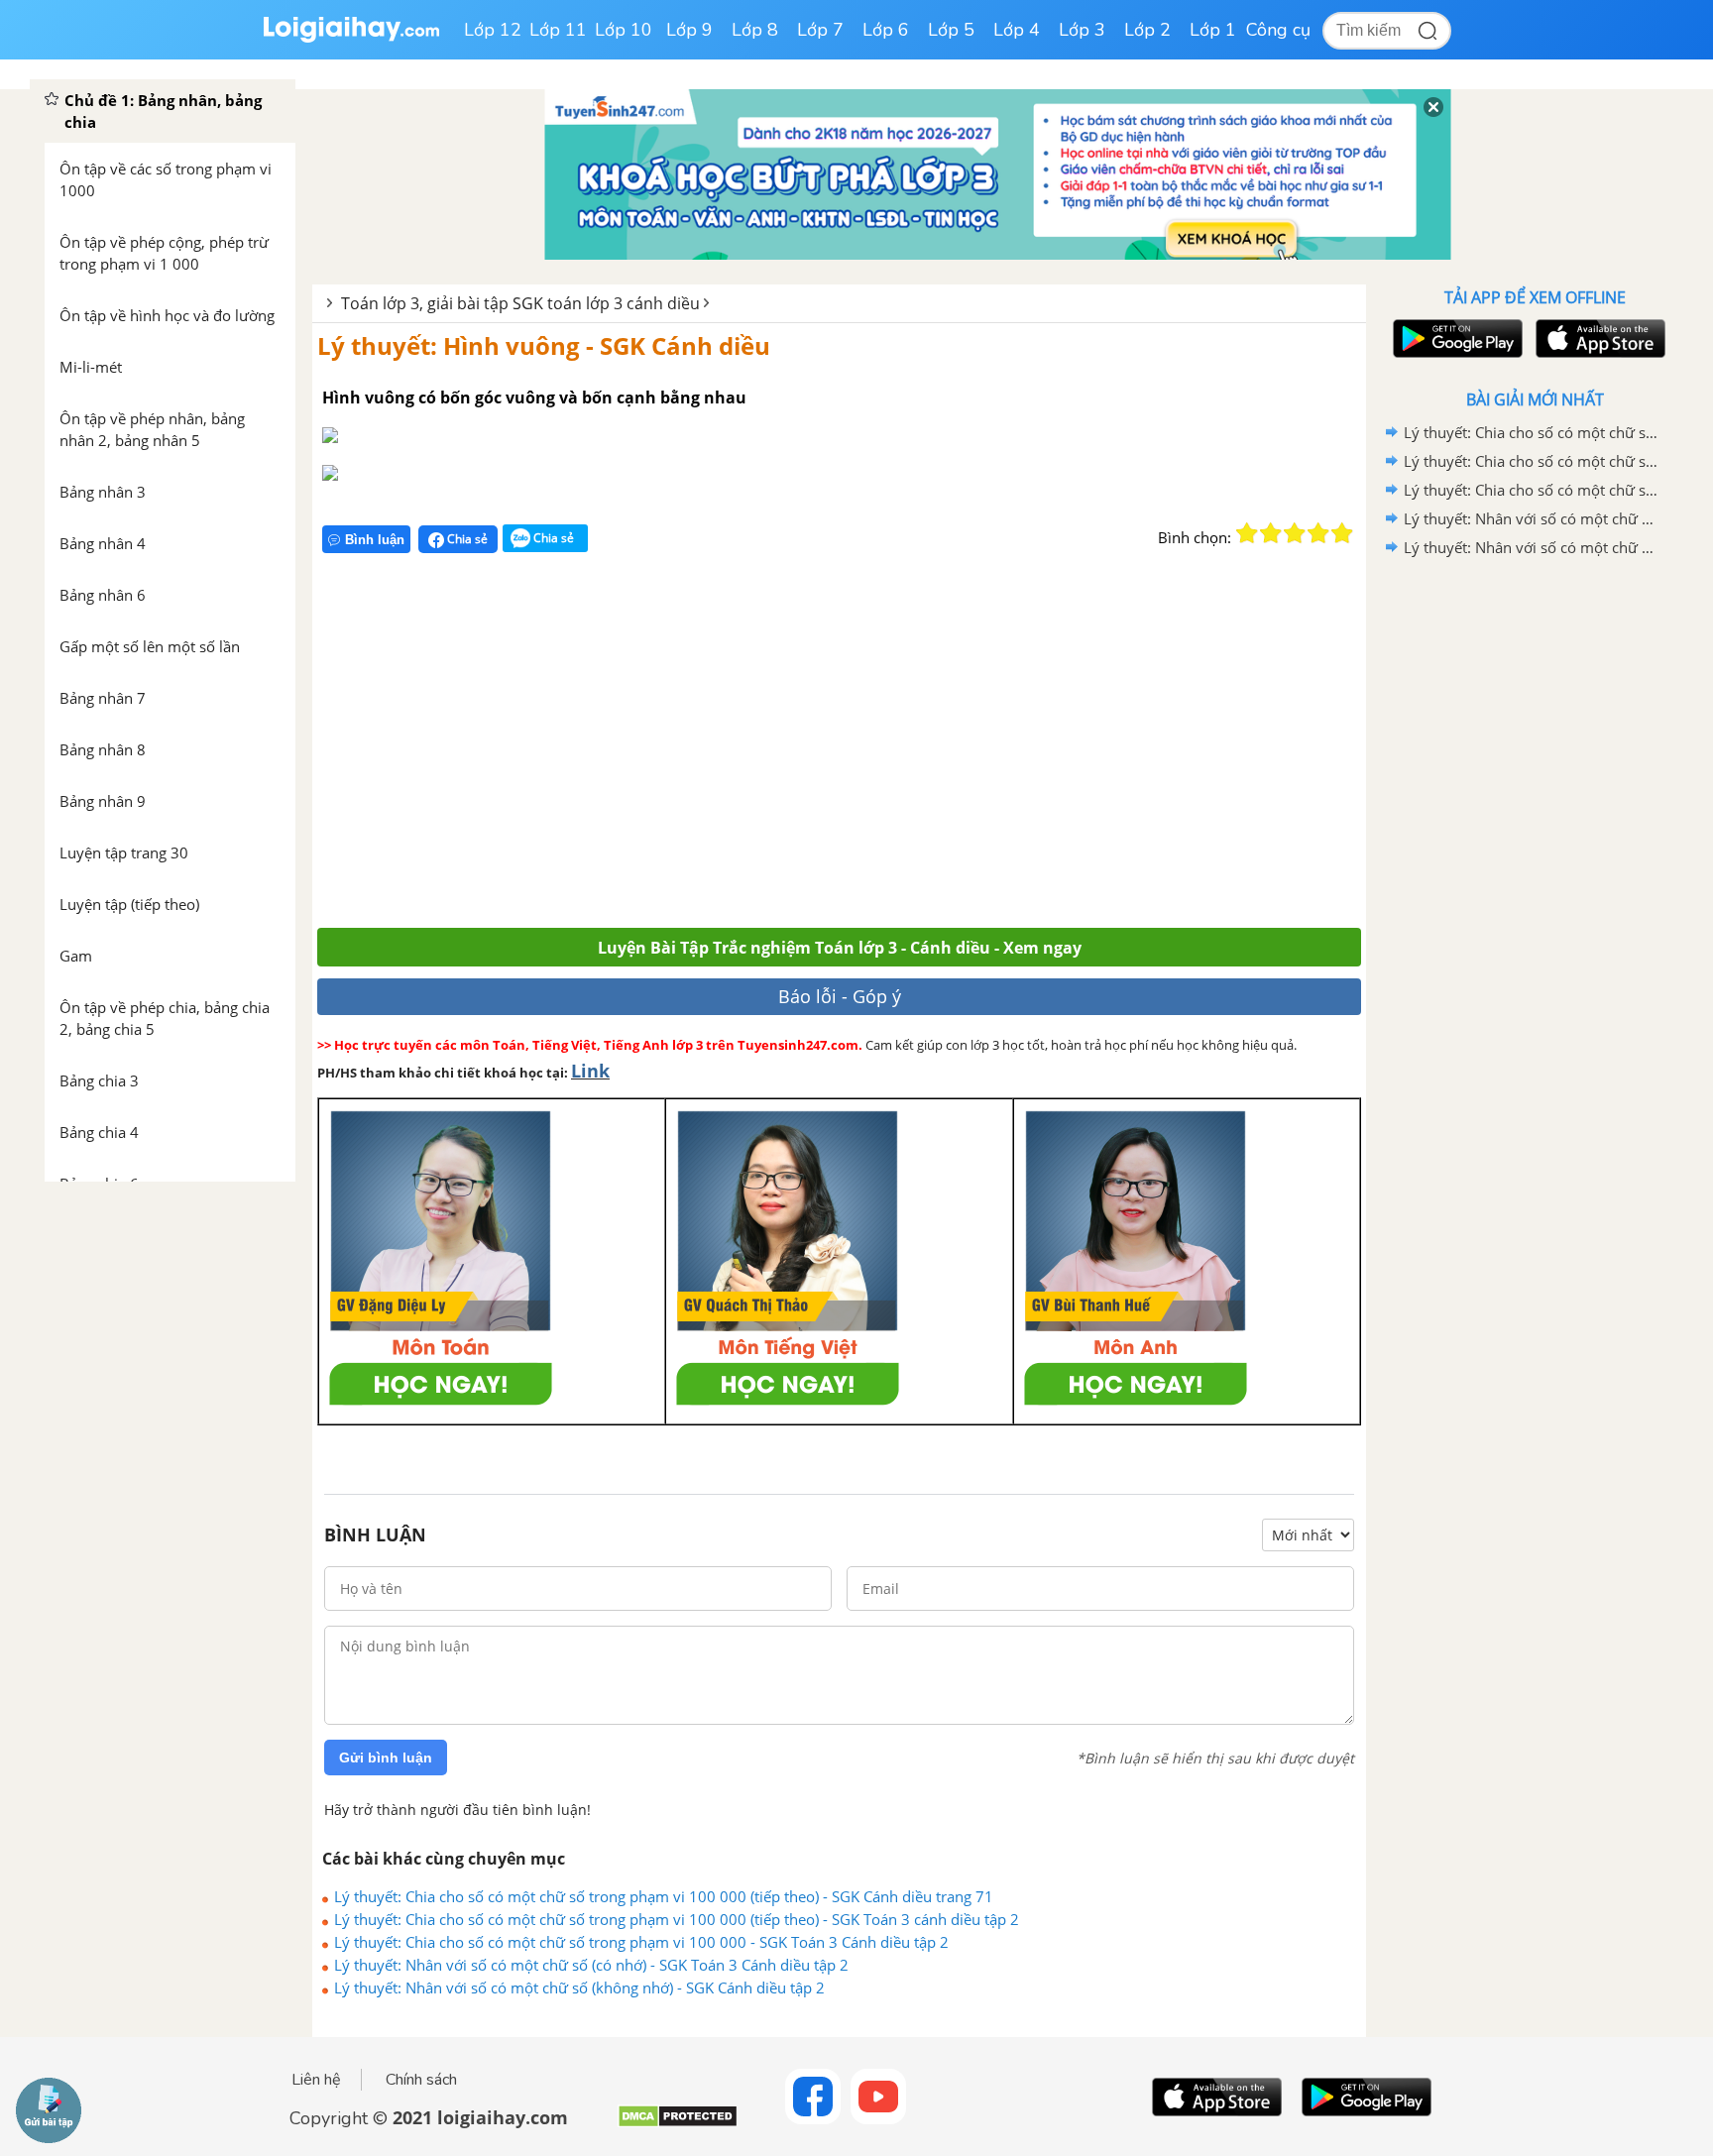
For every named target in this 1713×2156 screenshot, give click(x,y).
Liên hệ (316, 2080)
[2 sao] (1271, 533)
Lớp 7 (820, 30)
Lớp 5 (951, 30)
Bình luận (375, 540)
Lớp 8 (755, 30)
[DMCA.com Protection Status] (678, 2124)
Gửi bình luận (386, 1758)
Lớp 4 (1017, 30)
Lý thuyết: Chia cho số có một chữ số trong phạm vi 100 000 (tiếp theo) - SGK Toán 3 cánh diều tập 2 (677, 1919)
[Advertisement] (607, 749)
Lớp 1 (1213, 30)
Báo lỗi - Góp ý (840, 996)
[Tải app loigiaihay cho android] (1455, 339)
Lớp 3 (1082, 30)
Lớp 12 (493, 30)
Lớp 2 (1147, 30)
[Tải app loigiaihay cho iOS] (1598, 339)
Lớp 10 (624, 30)
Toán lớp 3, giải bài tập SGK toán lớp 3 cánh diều (520, 303)
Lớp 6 (886, 30)
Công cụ (1278, 30)
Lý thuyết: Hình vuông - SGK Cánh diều (544, 345)
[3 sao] (1295, 533)
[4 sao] (1318, 533)
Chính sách (421, 2080)
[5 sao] (1342, 533)
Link (590, 1071)
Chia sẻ (466, 539)
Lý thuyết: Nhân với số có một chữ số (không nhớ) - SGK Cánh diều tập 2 (579, 1987)
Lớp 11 (558, 30)
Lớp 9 (689, 30)
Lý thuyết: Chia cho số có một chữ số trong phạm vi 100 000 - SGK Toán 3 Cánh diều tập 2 (641, 1942)
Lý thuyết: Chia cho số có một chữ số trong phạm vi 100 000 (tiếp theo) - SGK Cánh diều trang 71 (664, 1896)
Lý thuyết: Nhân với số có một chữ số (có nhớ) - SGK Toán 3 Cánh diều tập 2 (591, 1965)
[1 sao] (1247, 533)
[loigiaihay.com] (351, 38)
